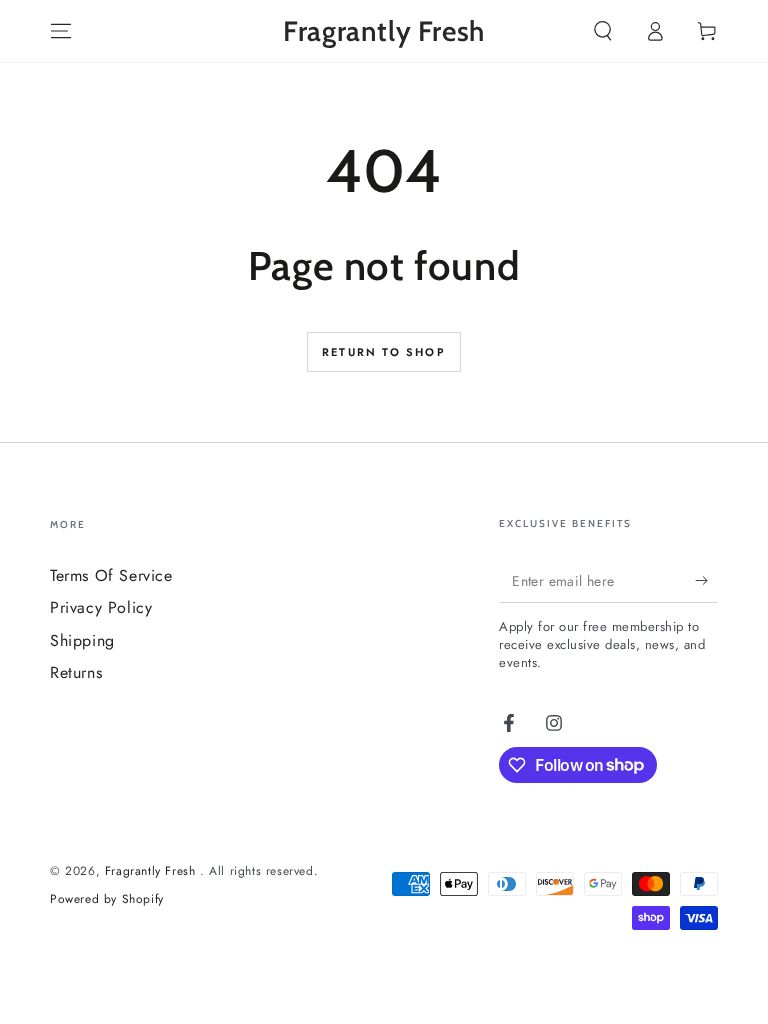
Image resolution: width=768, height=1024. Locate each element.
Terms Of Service (111, 575)
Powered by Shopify (107, 899)
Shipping (82, 640)
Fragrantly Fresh (152, 871)
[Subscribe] (706, 580)
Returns (76, 672)
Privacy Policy (101, 607)
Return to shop (384, 352)
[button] (603, 31)
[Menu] (61, 31)
